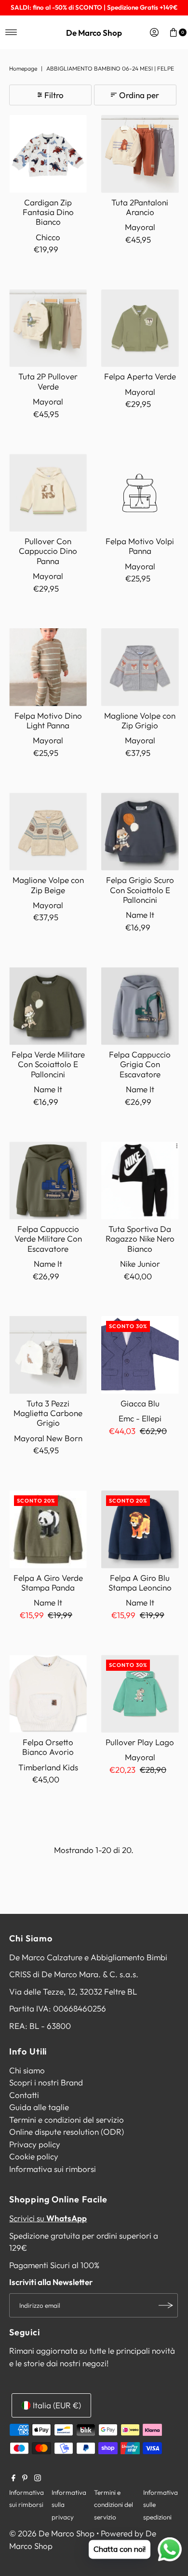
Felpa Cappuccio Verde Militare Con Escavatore (48, 1239)
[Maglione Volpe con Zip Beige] (48, 832)
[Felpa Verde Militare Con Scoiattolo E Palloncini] (48, 1006)
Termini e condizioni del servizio (67, 2120)
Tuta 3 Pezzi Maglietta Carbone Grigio (48, 1413)
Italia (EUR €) (57, 2405)
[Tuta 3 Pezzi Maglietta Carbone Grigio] (48, 1355)
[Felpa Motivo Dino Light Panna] (48, 667)
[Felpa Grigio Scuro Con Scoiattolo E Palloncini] (140, 832)
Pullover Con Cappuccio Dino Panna (48, 551)
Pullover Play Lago (140, 1742)
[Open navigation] (11, 32)
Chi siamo (27, 2070)
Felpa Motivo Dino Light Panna (48, 720)
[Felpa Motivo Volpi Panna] (140, 493)
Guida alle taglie (39, 2107)
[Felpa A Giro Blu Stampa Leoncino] (140, 1529)
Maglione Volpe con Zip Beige (48, 885)
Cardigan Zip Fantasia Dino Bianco (48, 212)
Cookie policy (34, 2156)
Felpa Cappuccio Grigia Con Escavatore (140, 1064)
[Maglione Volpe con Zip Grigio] (140, 667)
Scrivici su (48, 2218)
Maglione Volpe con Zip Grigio (140, 720)
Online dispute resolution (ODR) (67, 2132)
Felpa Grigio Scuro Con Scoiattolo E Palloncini (140, 890)
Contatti (24, 2095)
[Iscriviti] (166, 2305)
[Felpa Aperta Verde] (140, 328)
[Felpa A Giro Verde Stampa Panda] (48, 1529)
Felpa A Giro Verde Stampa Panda (48, 1583)
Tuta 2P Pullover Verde (48, 381)
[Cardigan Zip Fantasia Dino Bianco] (48, 154)
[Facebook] (13, 2478)
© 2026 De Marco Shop (52, 2533)
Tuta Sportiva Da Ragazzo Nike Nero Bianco (140, 1239)
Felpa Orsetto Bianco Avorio (48, 1747)
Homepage (23, 68)
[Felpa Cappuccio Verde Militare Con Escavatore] (48, 1180)
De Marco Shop (94, 33)
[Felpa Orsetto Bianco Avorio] (48, 1694)
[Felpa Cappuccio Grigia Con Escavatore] (140, 1006)
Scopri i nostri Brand (46, 2082)
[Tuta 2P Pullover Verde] (48, 328)
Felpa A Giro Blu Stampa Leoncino (140, 1583)
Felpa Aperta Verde (140, 376)
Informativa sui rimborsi (53, 2169)
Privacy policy (35, 2144)
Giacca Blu (140, 1403)
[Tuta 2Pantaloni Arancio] (140, 154)
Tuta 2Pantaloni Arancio (140, 207)
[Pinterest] (25, 2478)
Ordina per (139, 95)
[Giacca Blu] (140, 1355)
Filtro (54, 95)
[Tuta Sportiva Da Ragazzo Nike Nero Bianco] (140, 1180)
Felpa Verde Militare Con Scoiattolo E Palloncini (48, 1064)
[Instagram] (38, 2478)
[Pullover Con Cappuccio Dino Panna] (48, 493)
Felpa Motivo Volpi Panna (140, 546)
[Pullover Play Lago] (140, 1694)
